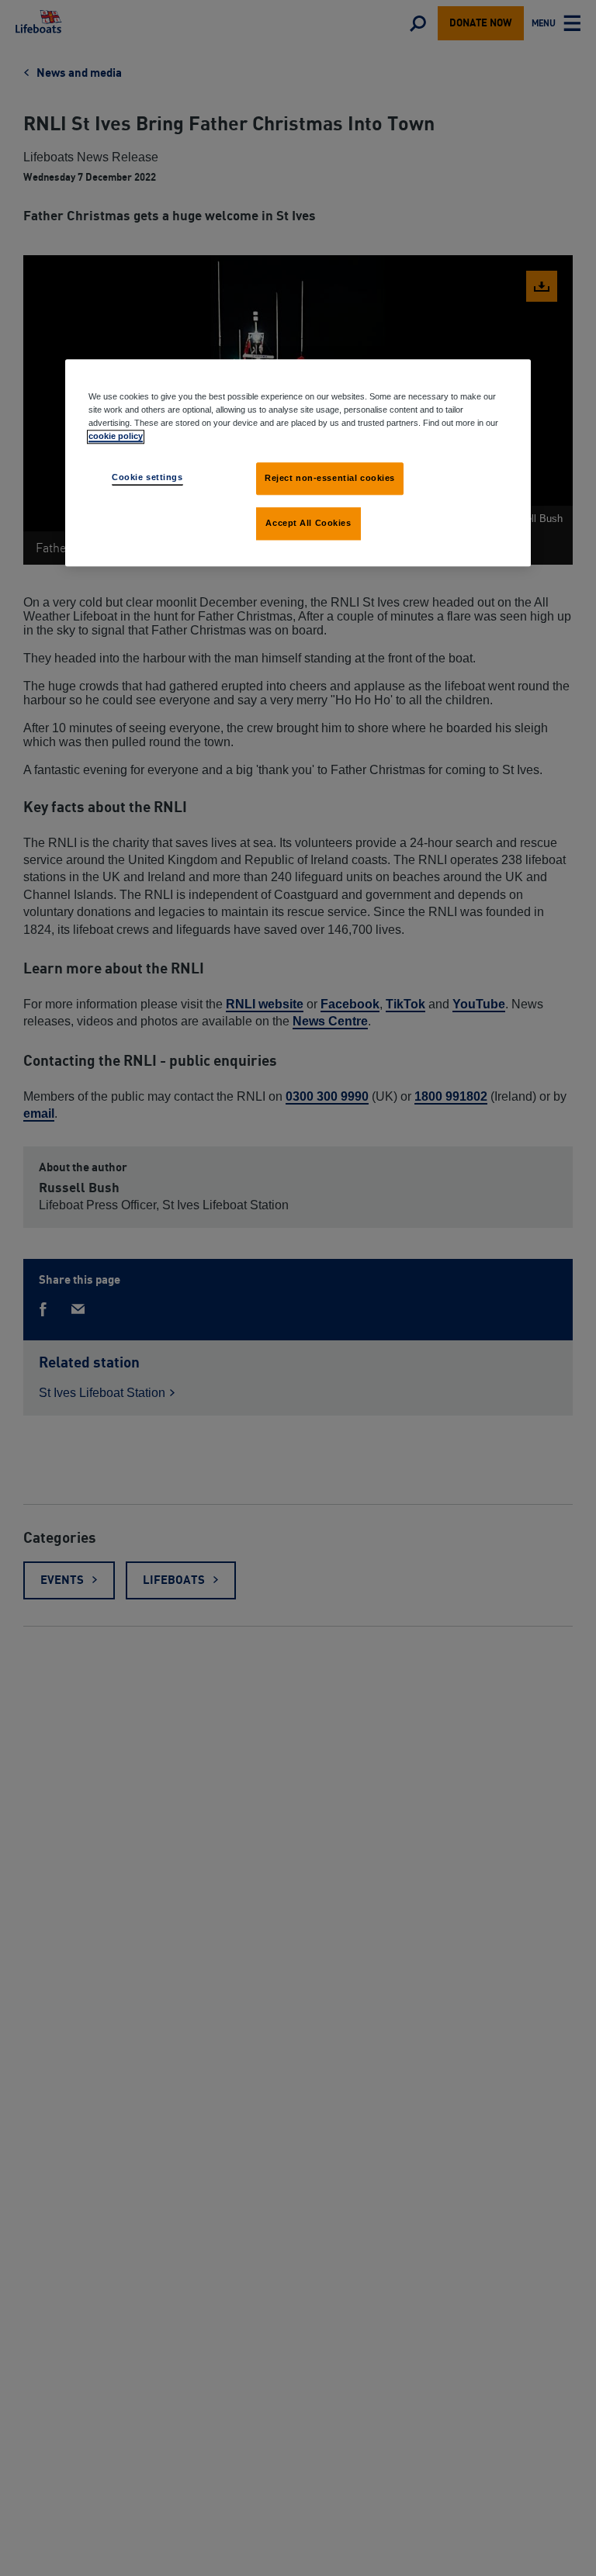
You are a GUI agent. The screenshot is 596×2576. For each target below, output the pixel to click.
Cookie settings (147, 478)
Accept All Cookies (308, 524)
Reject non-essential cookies (330, 479)
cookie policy (116, 437)
